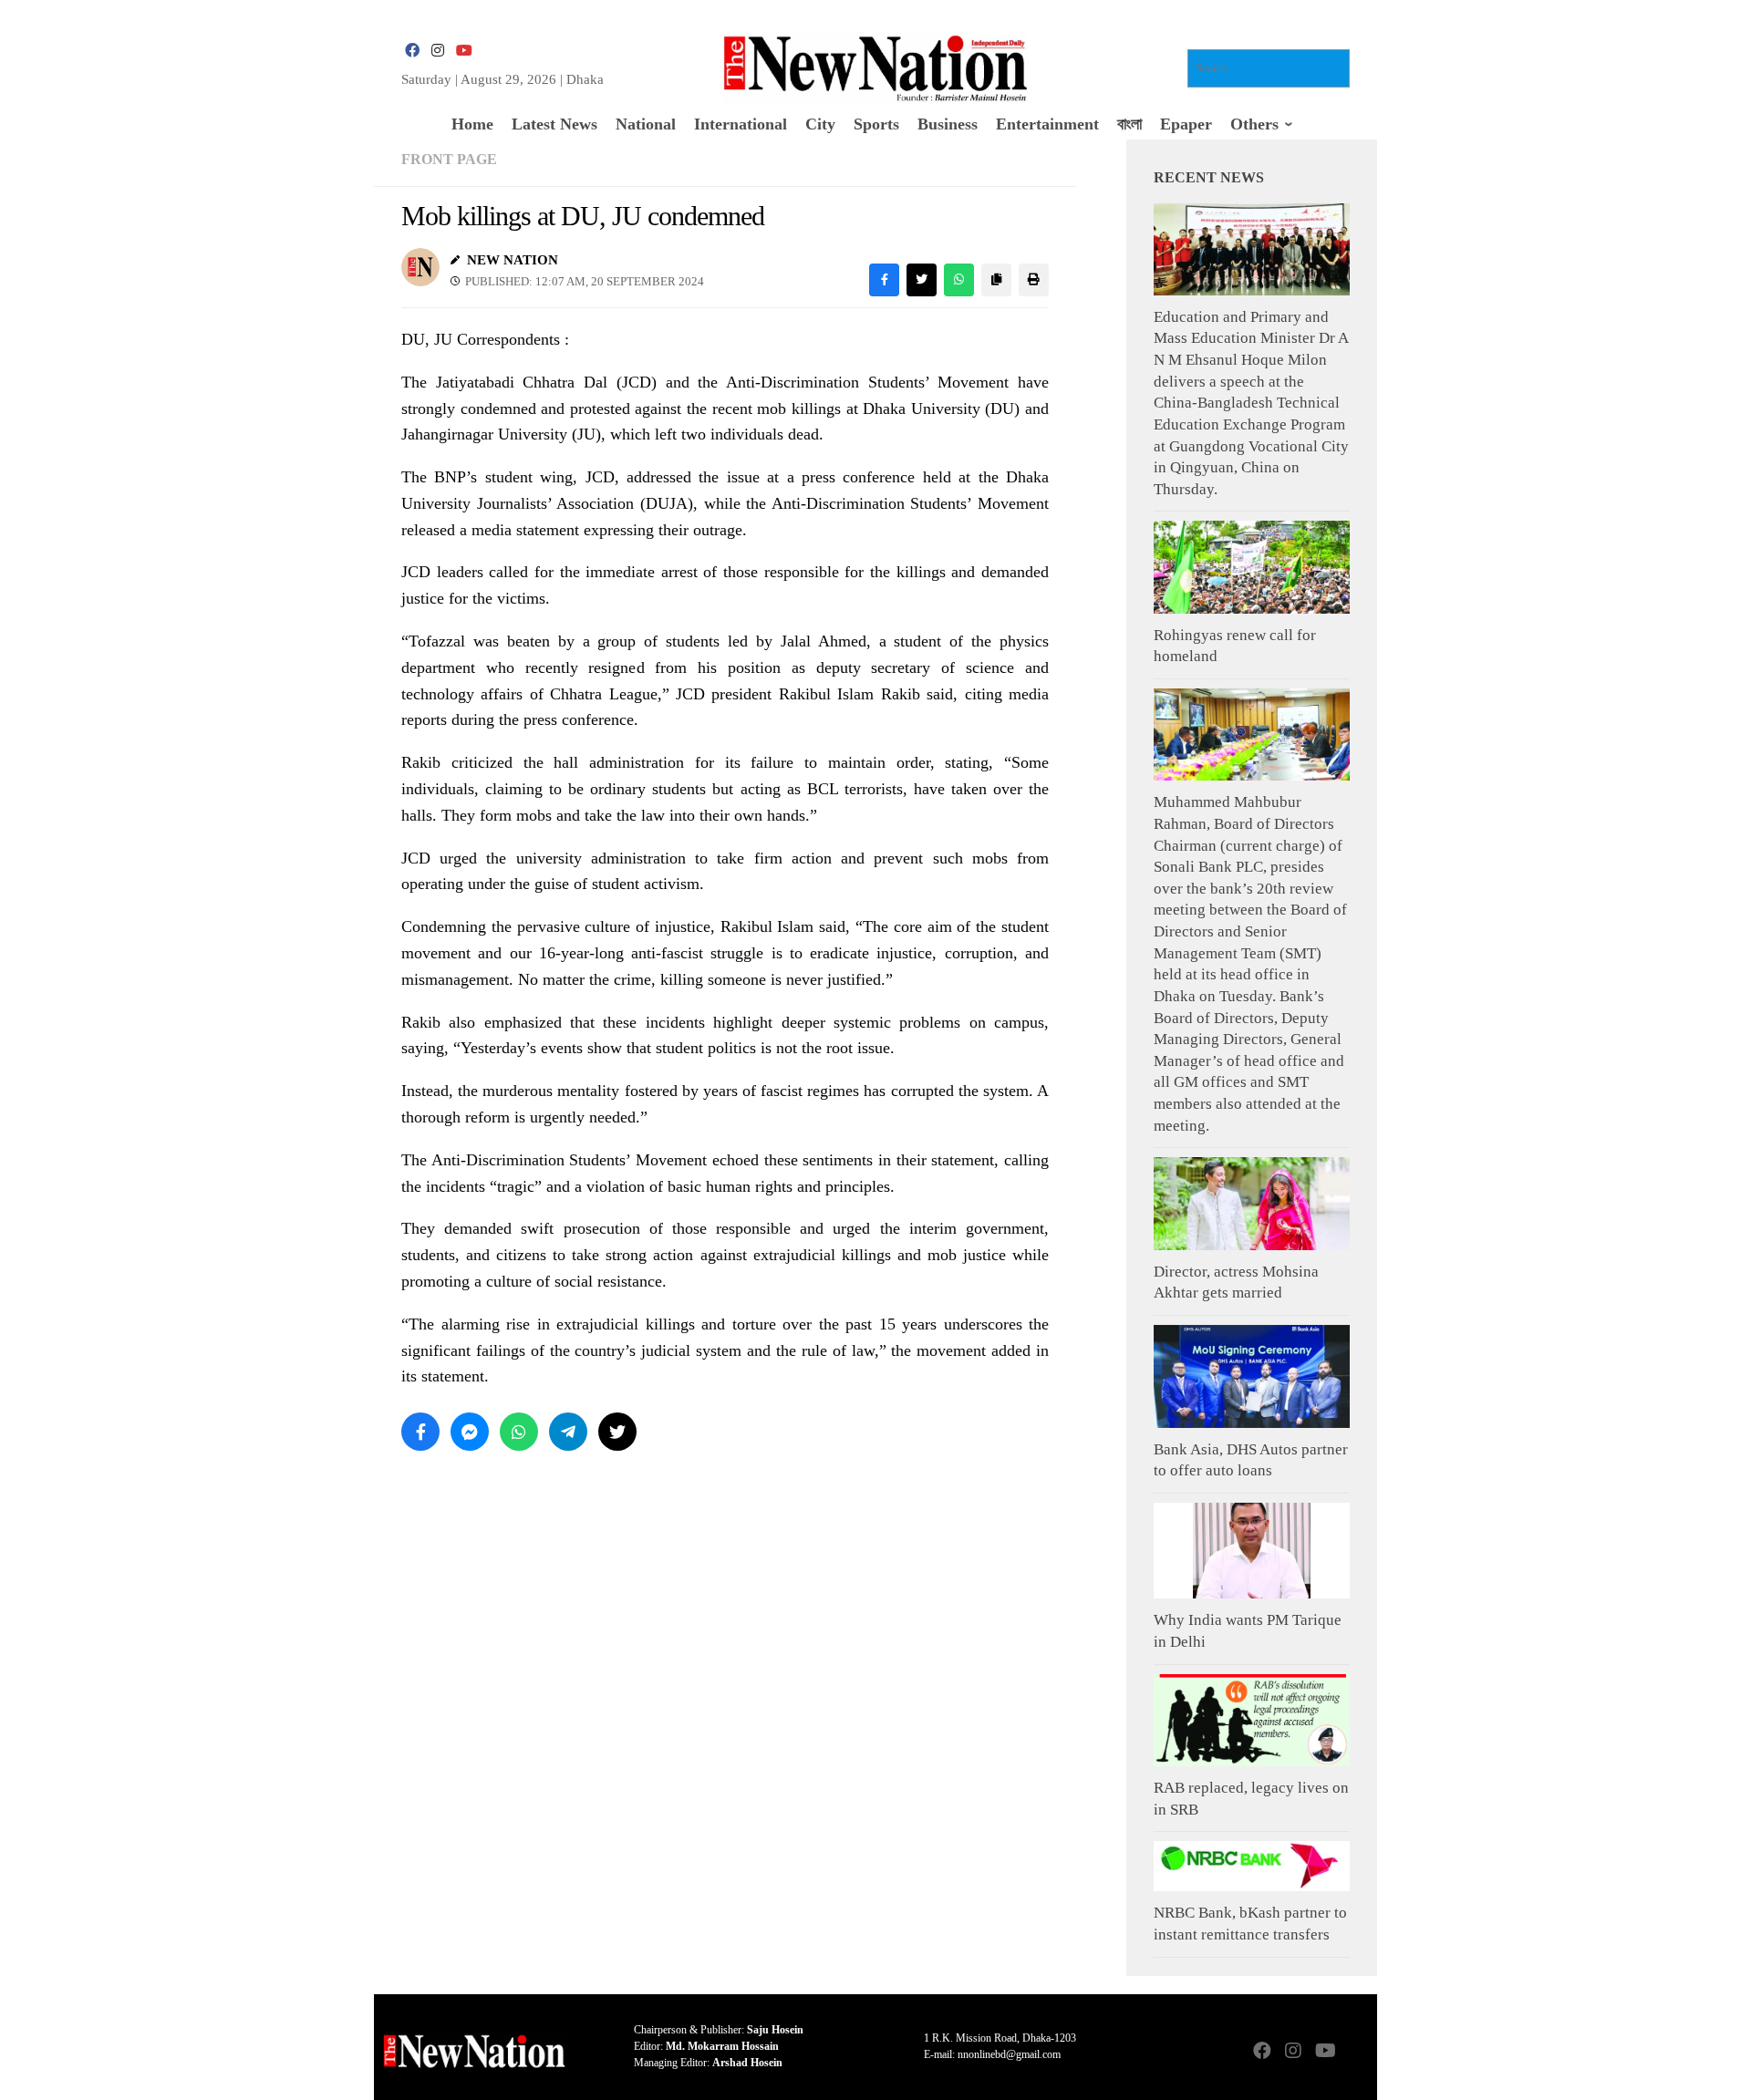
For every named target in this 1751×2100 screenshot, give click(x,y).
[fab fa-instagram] (438, 51)
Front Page (449, 159)
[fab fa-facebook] (412, 51)
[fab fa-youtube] (463, 51)
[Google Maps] (1355, 2052)
